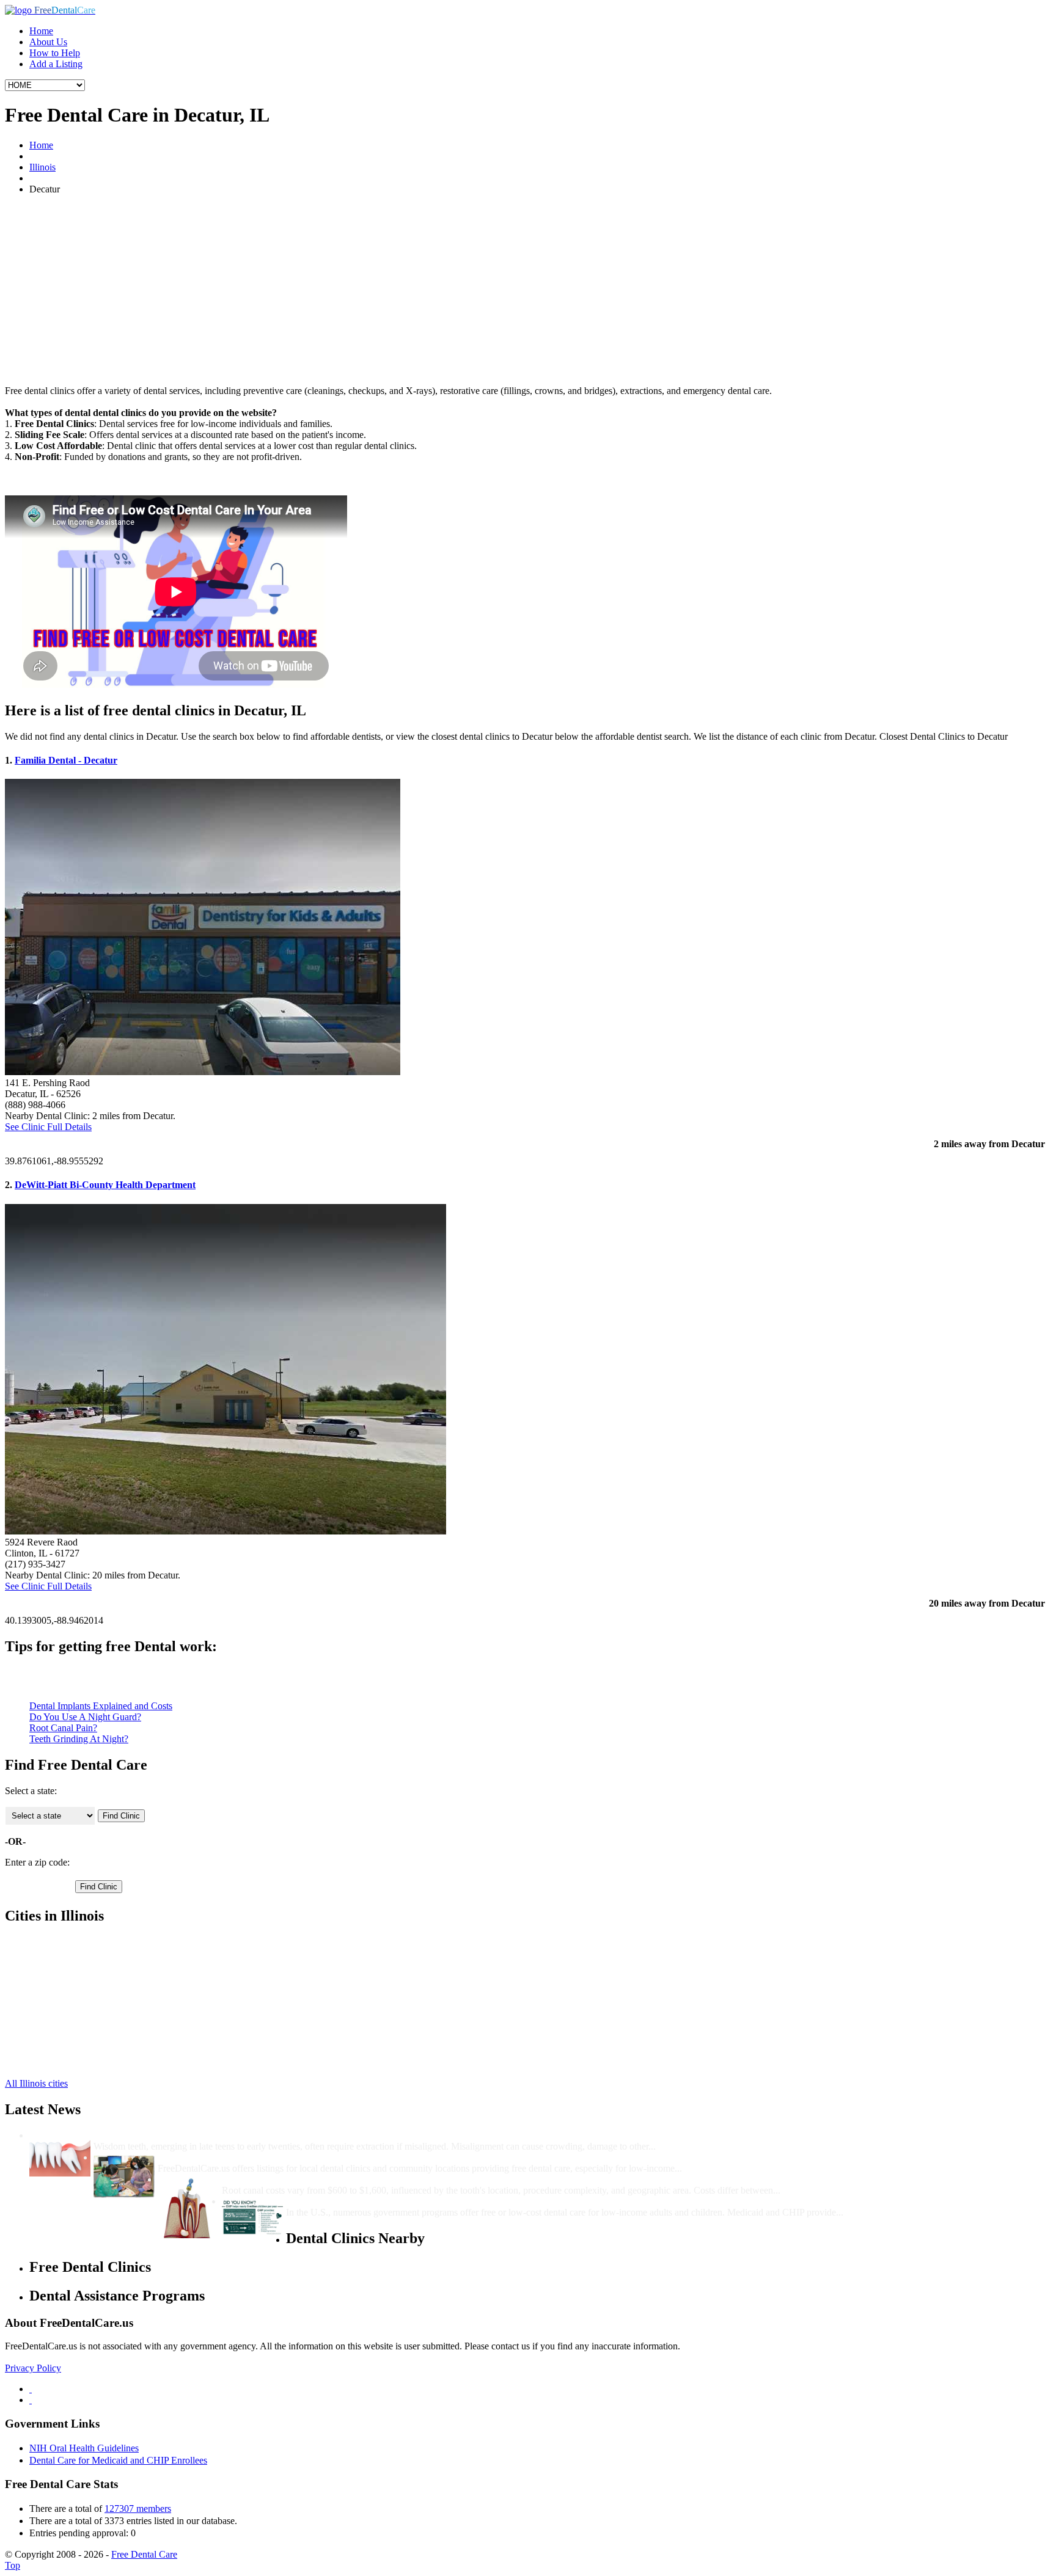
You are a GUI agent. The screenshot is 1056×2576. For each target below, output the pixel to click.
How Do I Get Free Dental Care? (226, 2157)
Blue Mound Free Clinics (78, 1997)
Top (13, 2565)
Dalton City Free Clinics (76, 1975)
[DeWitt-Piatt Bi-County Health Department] (226, 1531)
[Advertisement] (528, 290)
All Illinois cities (36, 2083)
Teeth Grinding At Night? (79, 1739)
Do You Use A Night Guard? (85, 1717)
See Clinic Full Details (48, 1127)
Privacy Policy (33, 2368)
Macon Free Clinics (67, 1953)
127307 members (138, 2508)
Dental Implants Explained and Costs (101, 1706)
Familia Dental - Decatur (66, 760)
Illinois (42, 167)
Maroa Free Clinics (66, 1964)
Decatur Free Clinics (69, 1942)
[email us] (31, 2400)
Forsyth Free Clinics (68, 2030)
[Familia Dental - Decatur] (203, 1072)
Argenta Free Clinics (69, 1986)
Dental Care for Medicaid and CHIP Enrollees (118, 2460)
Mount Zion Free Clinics (77, 2052)
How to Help (55, 53)
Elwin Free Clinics (65, 2019)
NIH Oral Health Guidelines (84, 2448)
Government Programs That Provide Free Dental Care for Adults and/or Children (457, 2201)
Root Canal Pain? (63, 1728)
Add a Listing (56, 64)
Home (41, 31)
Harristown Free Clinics (75, 2041)
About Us (48, 42)
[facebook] (31, 2389)
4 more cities (54, 2063)
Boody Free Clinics (67, 2008)
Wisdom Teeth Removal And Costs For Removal (194, 2135)
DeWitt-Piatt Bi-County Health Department (105, 1185)
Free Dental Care (144, 2554)
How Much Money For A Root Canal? (301, 2179)
